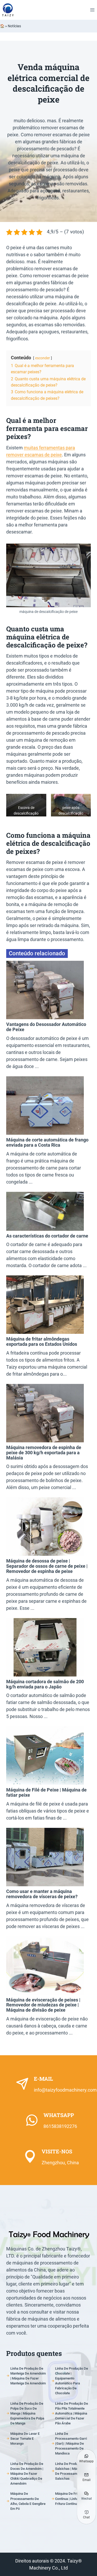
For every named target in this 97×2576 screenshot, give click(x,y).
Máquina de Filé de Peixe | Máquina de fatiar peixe (46, 1792)
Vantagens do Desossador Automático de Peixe (46, 1027)
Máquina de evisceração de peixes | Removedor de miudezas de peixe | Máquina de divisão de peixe (43, 2005)
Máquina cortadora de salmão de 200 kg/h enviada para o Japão (45, 1684)
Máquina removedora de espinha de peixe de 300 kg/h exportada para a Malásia (44, 1453)
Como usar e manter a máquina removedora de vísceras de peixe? (42, 1894)
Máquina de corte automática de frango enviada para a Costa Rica (47, 1142)
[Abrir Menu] (92, 10)
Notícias (14, 26)
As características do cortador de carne (47, 1236)
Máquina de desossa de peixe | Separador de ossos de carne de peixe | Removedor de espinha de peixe (47, 1566)
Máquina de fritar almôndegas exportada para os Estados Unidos (42, 1341)
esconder (43, 358)
